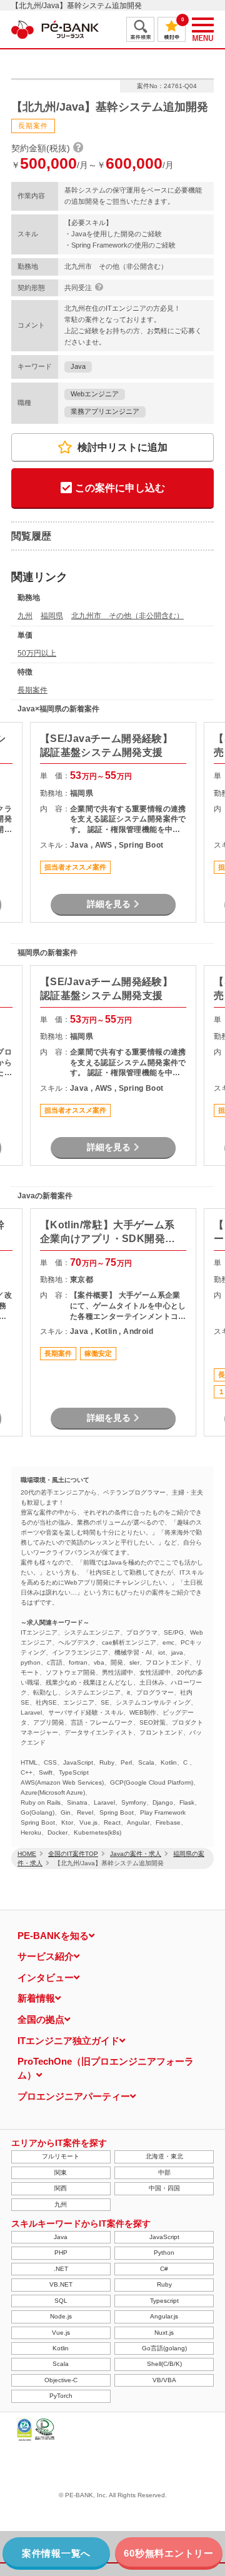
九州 (25, 616)
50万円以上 (37, 653)
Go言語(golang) (164, 2348)
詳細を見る (109, 904)
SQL (61, 2301)
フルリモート (61, 2156)
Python (164, 2253)
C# (164, 2269)
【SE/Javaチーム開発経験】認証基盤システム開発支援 (106, 745)
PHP (61, 2253)
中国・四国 (164, 2188)
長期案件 (32, 690)
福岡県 (52, 616)
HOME (27, 1854)
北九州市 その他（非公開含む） (127, 616)
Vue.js (61, 2333)
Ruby (164, 2284)
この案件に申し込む (120, 488)
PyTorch (61, 2396)
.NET (61, 2269)
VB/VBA (164, 2380)
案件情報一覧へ (56, 2553)
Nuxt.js (164, 2333)
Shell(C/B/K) (164, 2364)
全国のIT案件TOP (73, 1854)
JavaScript (164, 2237)
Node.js (61, 2316)
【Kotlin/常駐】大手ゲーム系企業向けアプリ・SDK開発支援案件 (108, 1233)
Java (78, 366)
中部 (164, 2173)
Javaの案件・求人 (136, 1854)
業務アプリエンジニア (105, 411)
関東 (61, 2173)
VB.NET (61, 2284)
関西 (61, 2188)
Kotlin (61, 2348)
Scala (61, 2364)
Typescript (164, 2301)
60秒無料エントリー (169, 2553)
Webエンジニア (95, 394)
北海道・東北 (164, 2156)
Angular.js (164, 2316)
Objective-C (61, 2380)
